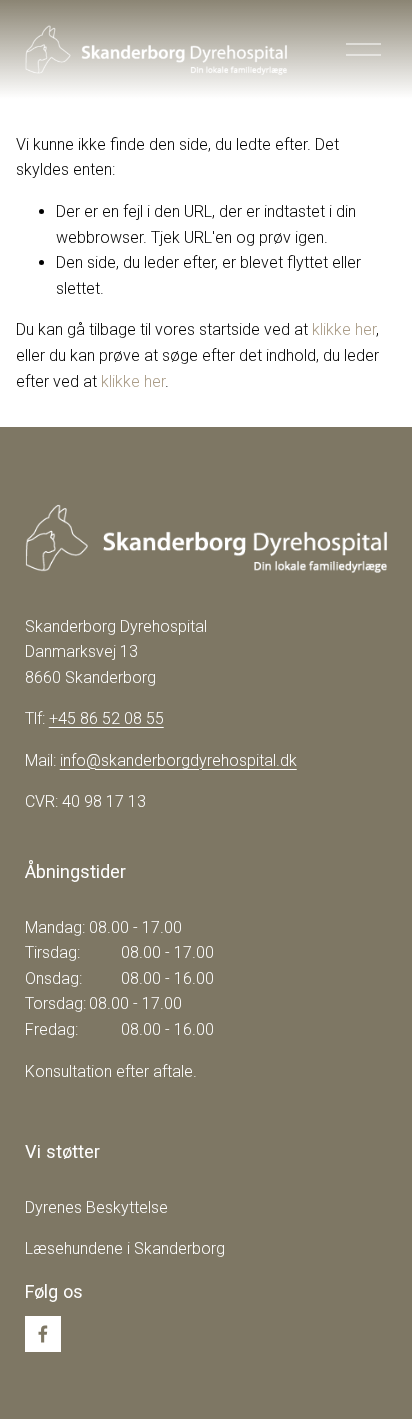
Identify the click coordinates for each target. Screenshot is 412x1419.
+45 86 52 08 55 (106, 718)
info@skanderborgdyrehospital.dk (178, 760)
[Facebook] (43, 1334)
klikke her (344, 329)
